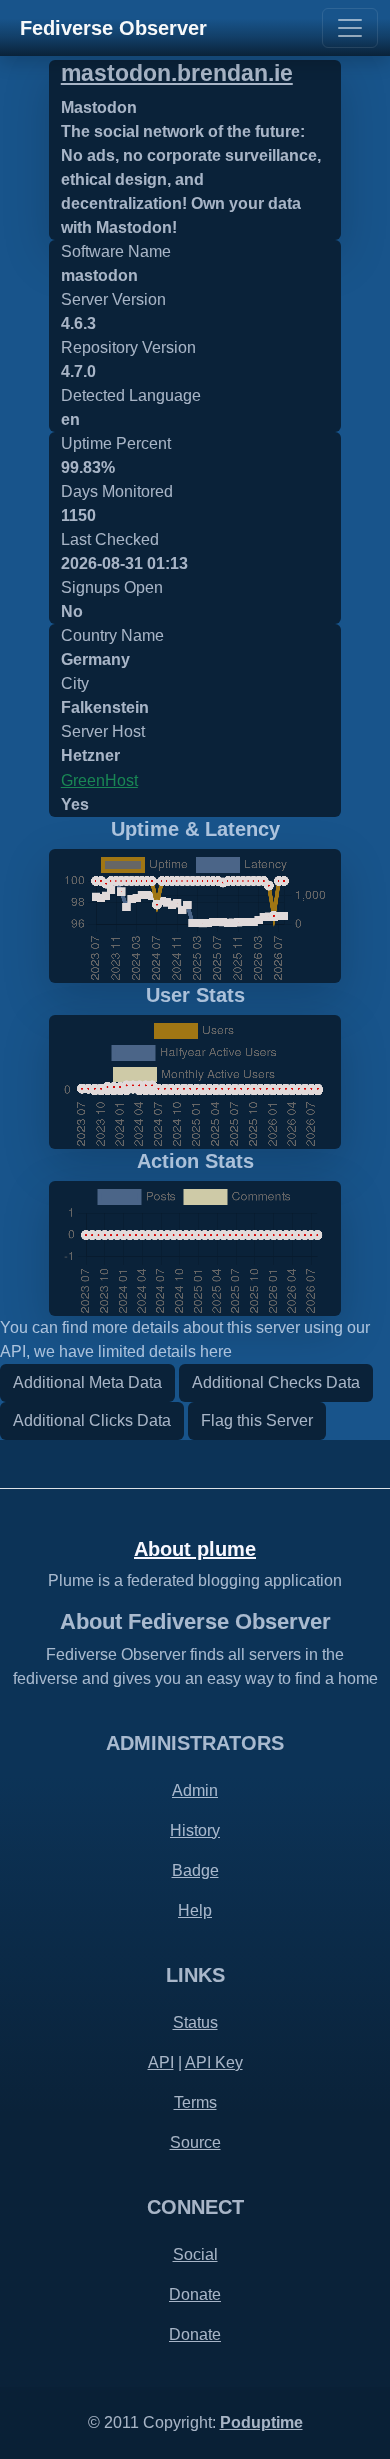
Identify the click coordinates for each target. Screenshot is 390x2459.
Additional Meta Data (87, 1382)
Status (195, 2022)
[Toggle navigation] (350, 28)
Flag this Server (257, 1420)
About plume (195, 1549)
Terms (195, 2102)
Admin (195, 1790)
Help (195, 1910)
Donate (195, 2294)
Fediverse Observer (113, 28)
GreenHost (99, 780)
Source (195, 2142)
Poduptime (261, 2422)
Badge (195, 1870)
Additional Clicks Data (92, 1420)
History (195, 1830)
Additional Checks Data (276, 1382)
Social (195, 2254)
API (161, 2062)
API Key (214, 2062)
